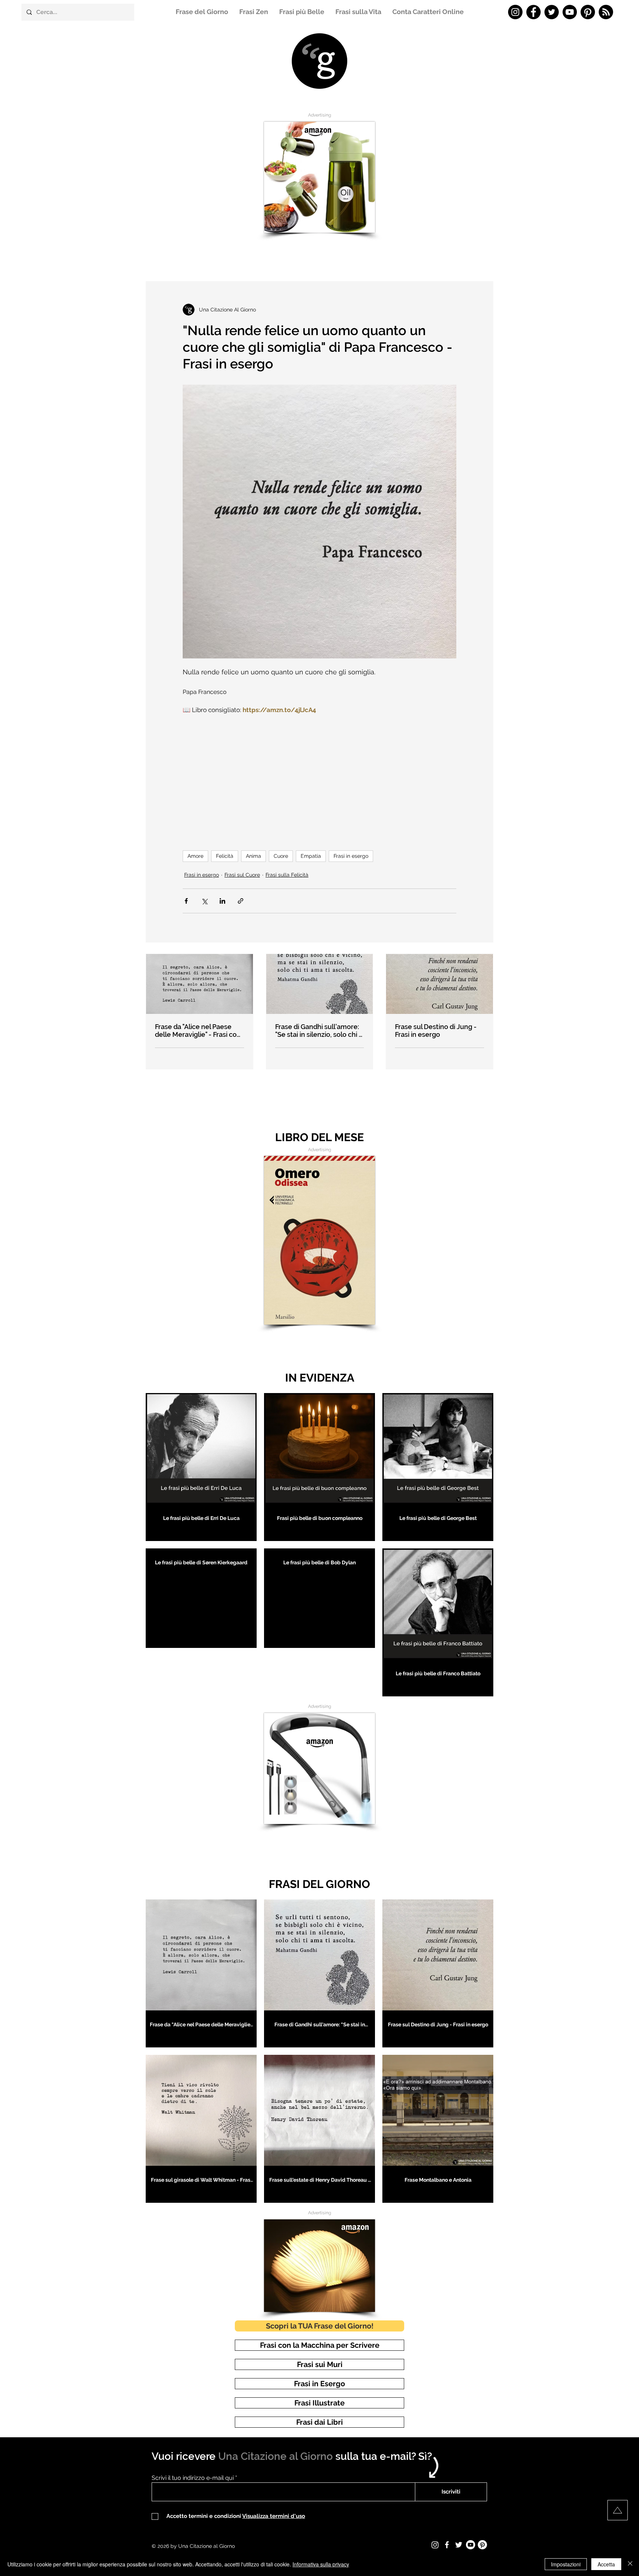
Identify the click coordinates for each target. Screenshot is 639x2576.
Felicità (225, 856)
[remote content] (319, 779)
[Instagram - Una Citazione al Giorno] (515, 12)
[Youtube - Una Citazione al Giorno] (471, 2545)
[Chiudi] (630, 2564)
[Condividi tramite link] (241, 901)
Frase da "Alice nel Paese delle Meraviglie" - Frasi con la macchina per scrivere (198, 1031)
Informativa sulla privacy (321, 2564)
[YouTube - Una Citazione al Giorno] (570, 12)
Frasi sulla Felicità (287, 875)
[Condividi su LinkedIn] (222, 901)
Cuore (281, 856)
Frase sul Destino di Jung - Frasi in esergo (436, 1031)
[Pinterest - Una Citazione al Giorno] (588, 12)
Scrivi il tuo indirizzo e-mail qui (193, 2478)
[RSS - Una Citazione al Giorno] (606, 12)
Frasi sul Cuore (242, 875)
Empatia (311, 856)
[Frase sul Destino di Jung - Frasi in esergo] (439, 984)
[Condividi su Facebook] (186, 901)
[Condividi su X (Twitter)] (204, 901)
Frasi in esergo (351, 856)
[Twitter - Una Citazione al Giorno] (552, 12)
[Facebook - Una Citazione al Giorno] (533, 12)
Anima (253, 856)
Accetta (606, 2564)
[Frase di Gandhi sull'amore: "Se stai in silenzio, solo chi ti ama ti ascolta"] (320, 984)
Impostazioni (566, 2564)
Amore (195, 856)
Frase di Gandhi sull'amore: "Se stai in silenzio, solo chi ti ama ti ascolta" (319, 1031)
